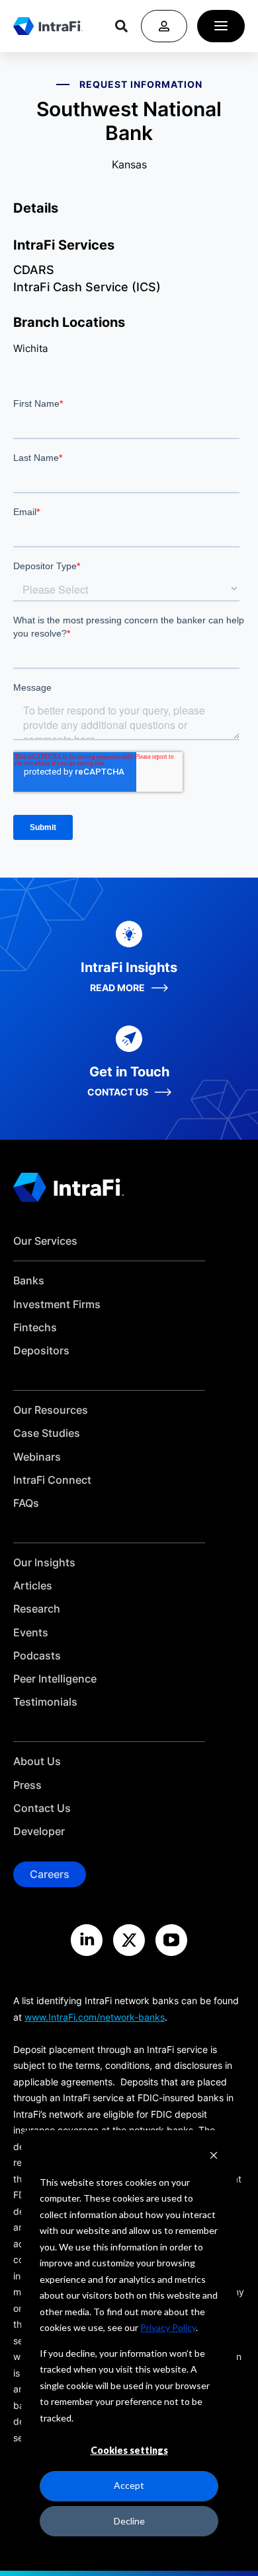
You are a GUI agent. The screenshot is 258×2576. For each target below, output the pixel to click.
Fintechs (35, 1328)
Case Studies (47, 1433)
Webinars (37, 1457)
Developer (39, 1831)
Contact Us (42, 1808)
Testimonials (45, 1702)
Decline (129, 2521)
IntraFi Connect (52, 1480)
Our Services (45, 1241)
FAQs (26, 1503)
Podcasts (37, 1656)
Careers (50, 1874)
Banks (29, 1281)
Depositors (41, 1351)
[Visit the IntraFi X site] (129, 1940)
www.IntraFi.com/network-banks (95, 2017)
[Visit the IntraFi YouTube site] (171, 1940)
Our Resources (51, 1410)
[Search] (121, 26)
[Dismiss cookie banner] (214, 2157)
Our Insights (44, 1563)
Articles (33, 1586)
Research (37, 1609)
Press (27, 1785)
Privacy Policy (168, 2327)
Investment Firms (57, 1305)
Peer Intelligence (55, 1679)
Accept (129, 2485)
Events (31, 1633)
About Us (37, 1761)
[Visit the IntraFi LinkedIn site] (87, 1940)
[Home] (48, 26)
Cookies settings (129, 2450)
